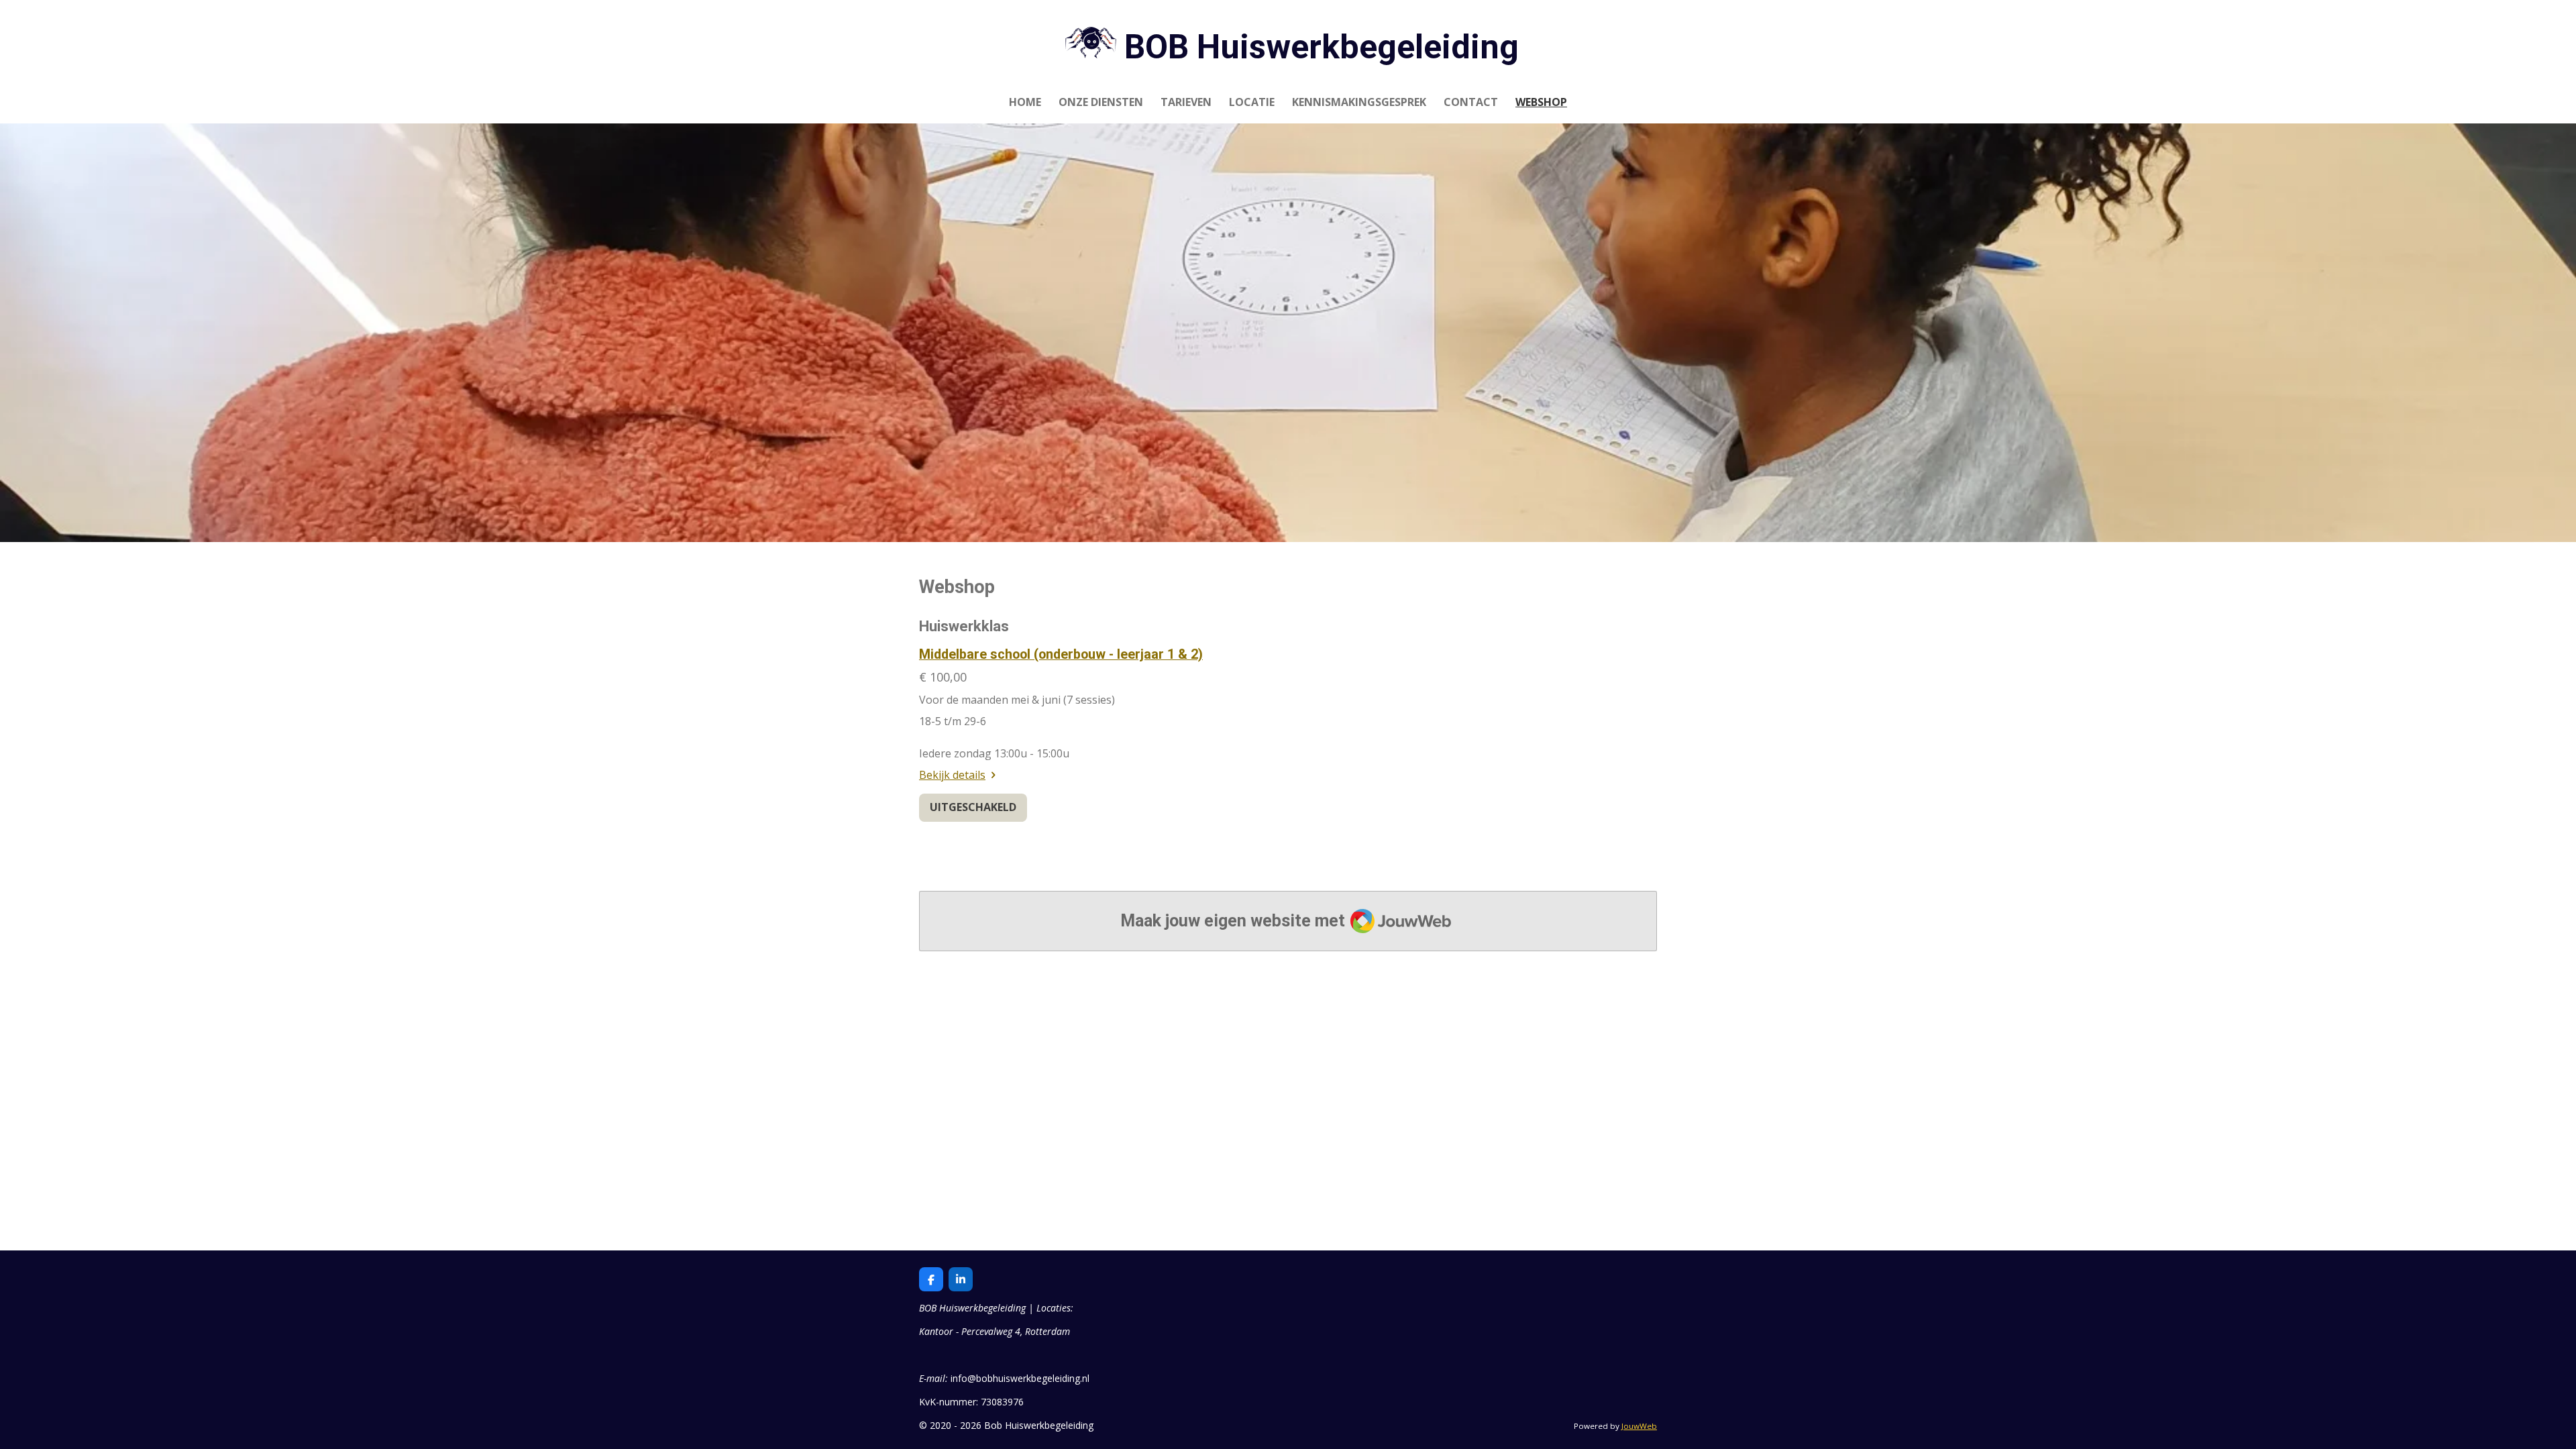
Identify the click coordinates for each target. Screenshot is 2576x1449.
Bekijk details (952, 775)
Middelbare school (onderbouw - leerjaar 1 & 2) (1061, 654)
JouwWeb (1639, 1426)
